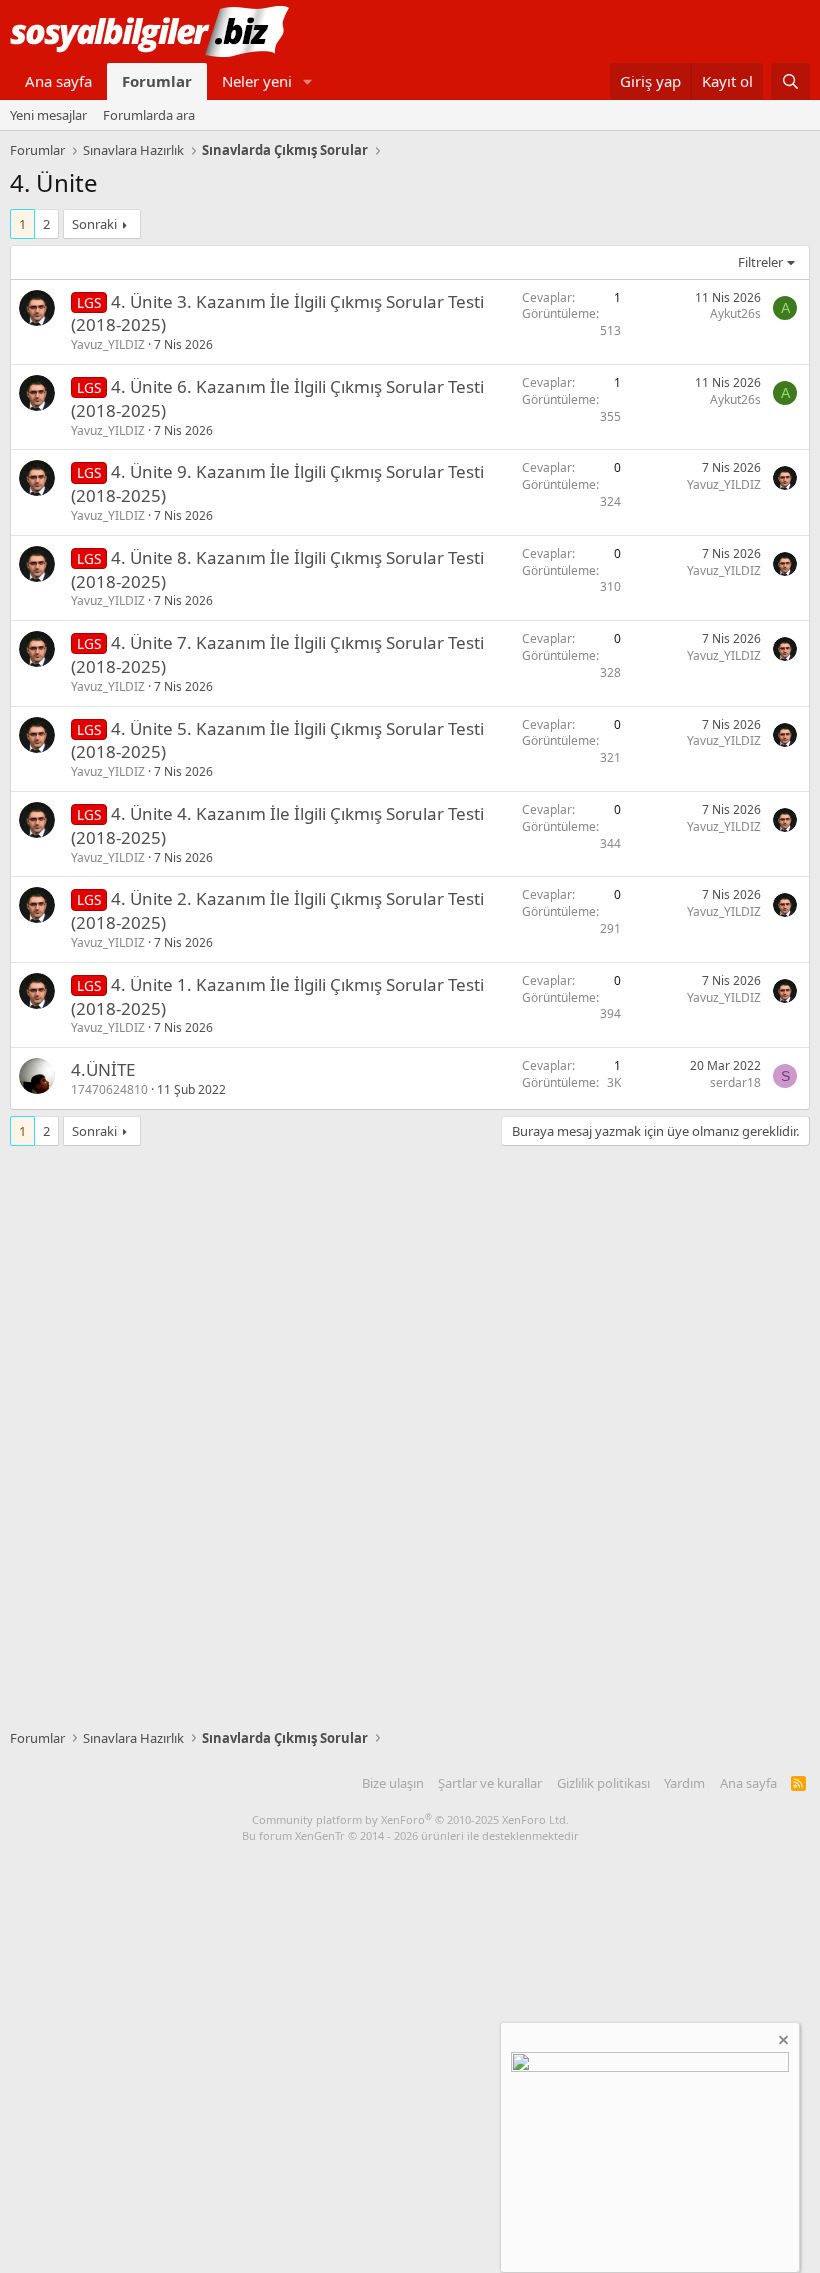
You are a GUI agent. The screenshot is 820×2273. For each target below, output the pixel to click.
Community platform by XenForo (410, 1819)
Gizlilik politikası (603, 1783)
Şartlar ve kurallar (490, 1783)
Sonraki (94, 224)
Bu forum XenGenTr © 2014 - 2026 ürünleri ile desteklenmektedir (410, 1835)
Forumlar (157, 81)
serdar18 (735, 1082)
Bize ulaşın (393, 1783)
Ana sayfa (58, 81)
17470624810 (109, 1089)
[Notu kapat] (782, 2042)
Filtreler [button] (760, 262)
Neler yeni (257, 81)
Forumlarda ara (149, 115)
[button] (308, 81)
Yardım (684, 1783)
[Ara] (790, 81)
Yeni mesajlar (48, 115)
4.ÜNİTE (103, 1069)
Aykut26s (735, 313)
